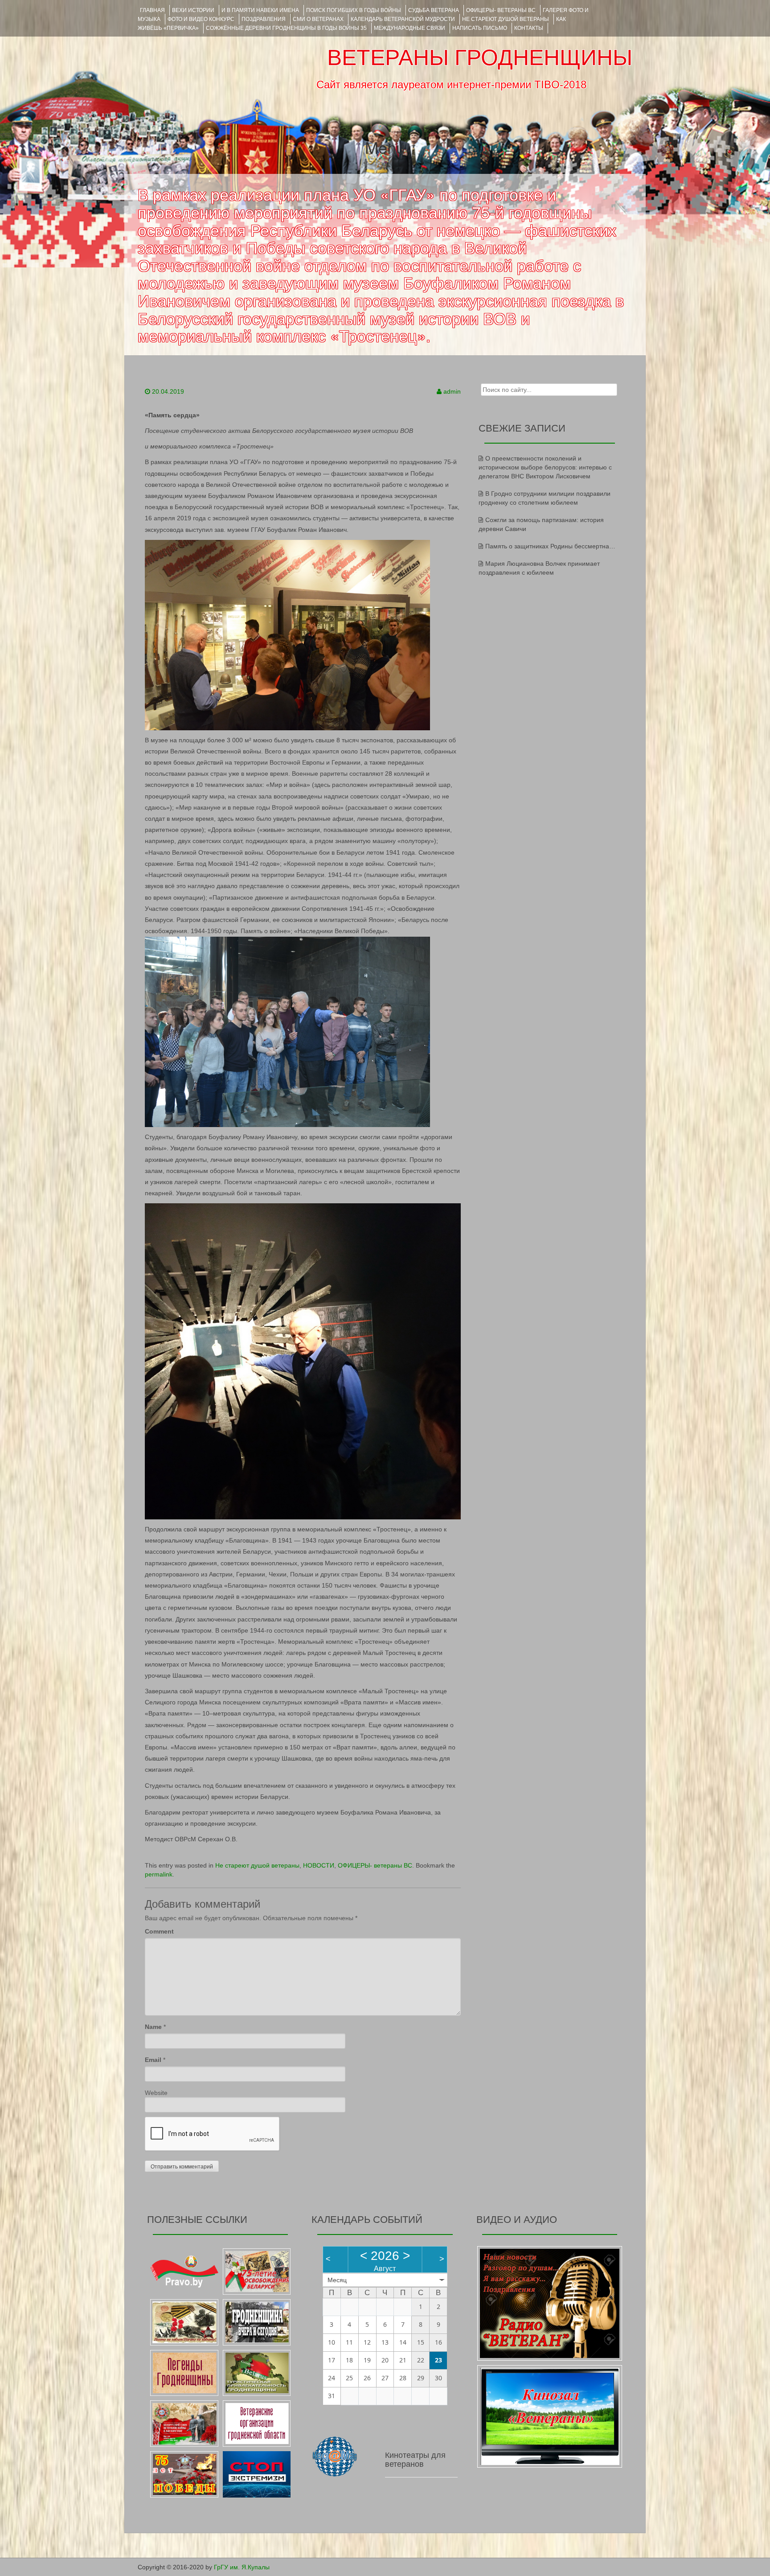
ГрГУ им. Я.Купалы (242, 2567)
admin (452, 391)
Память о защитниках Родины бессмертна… (550, 546)
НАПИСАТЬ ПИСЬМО (480, 28)
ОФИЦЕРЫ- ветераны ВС (501, 10)
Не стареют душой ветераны (257, 1865)
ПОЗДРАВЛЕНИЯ (264, 19)
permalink (159, 1874)
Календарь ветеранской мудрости (403, 19)
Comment (159, 1931)
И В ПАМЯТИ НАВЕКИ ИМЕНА (260, 10)
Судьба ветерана (434, 10)
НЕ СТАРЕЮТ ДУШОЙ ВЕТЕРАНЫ (506, 19)
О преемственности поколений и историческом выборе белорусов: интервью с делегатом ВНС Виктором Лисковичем (545, 467)
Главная (152, 10)
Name (153, 2027)
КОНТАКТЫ (529, 28)
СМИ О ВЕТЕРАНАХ (318, 19)
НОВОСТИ (319, 1865)
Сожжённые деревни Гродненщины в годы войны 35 (286, 28)
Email (153, 2060)
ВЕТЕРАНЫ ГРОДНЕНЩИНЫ (480, 58)
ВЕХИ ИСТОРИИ (193, 10)
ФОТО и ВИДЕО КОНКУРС (201, 19)
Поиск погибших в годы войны (354, 10)
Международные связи (410, 28)
